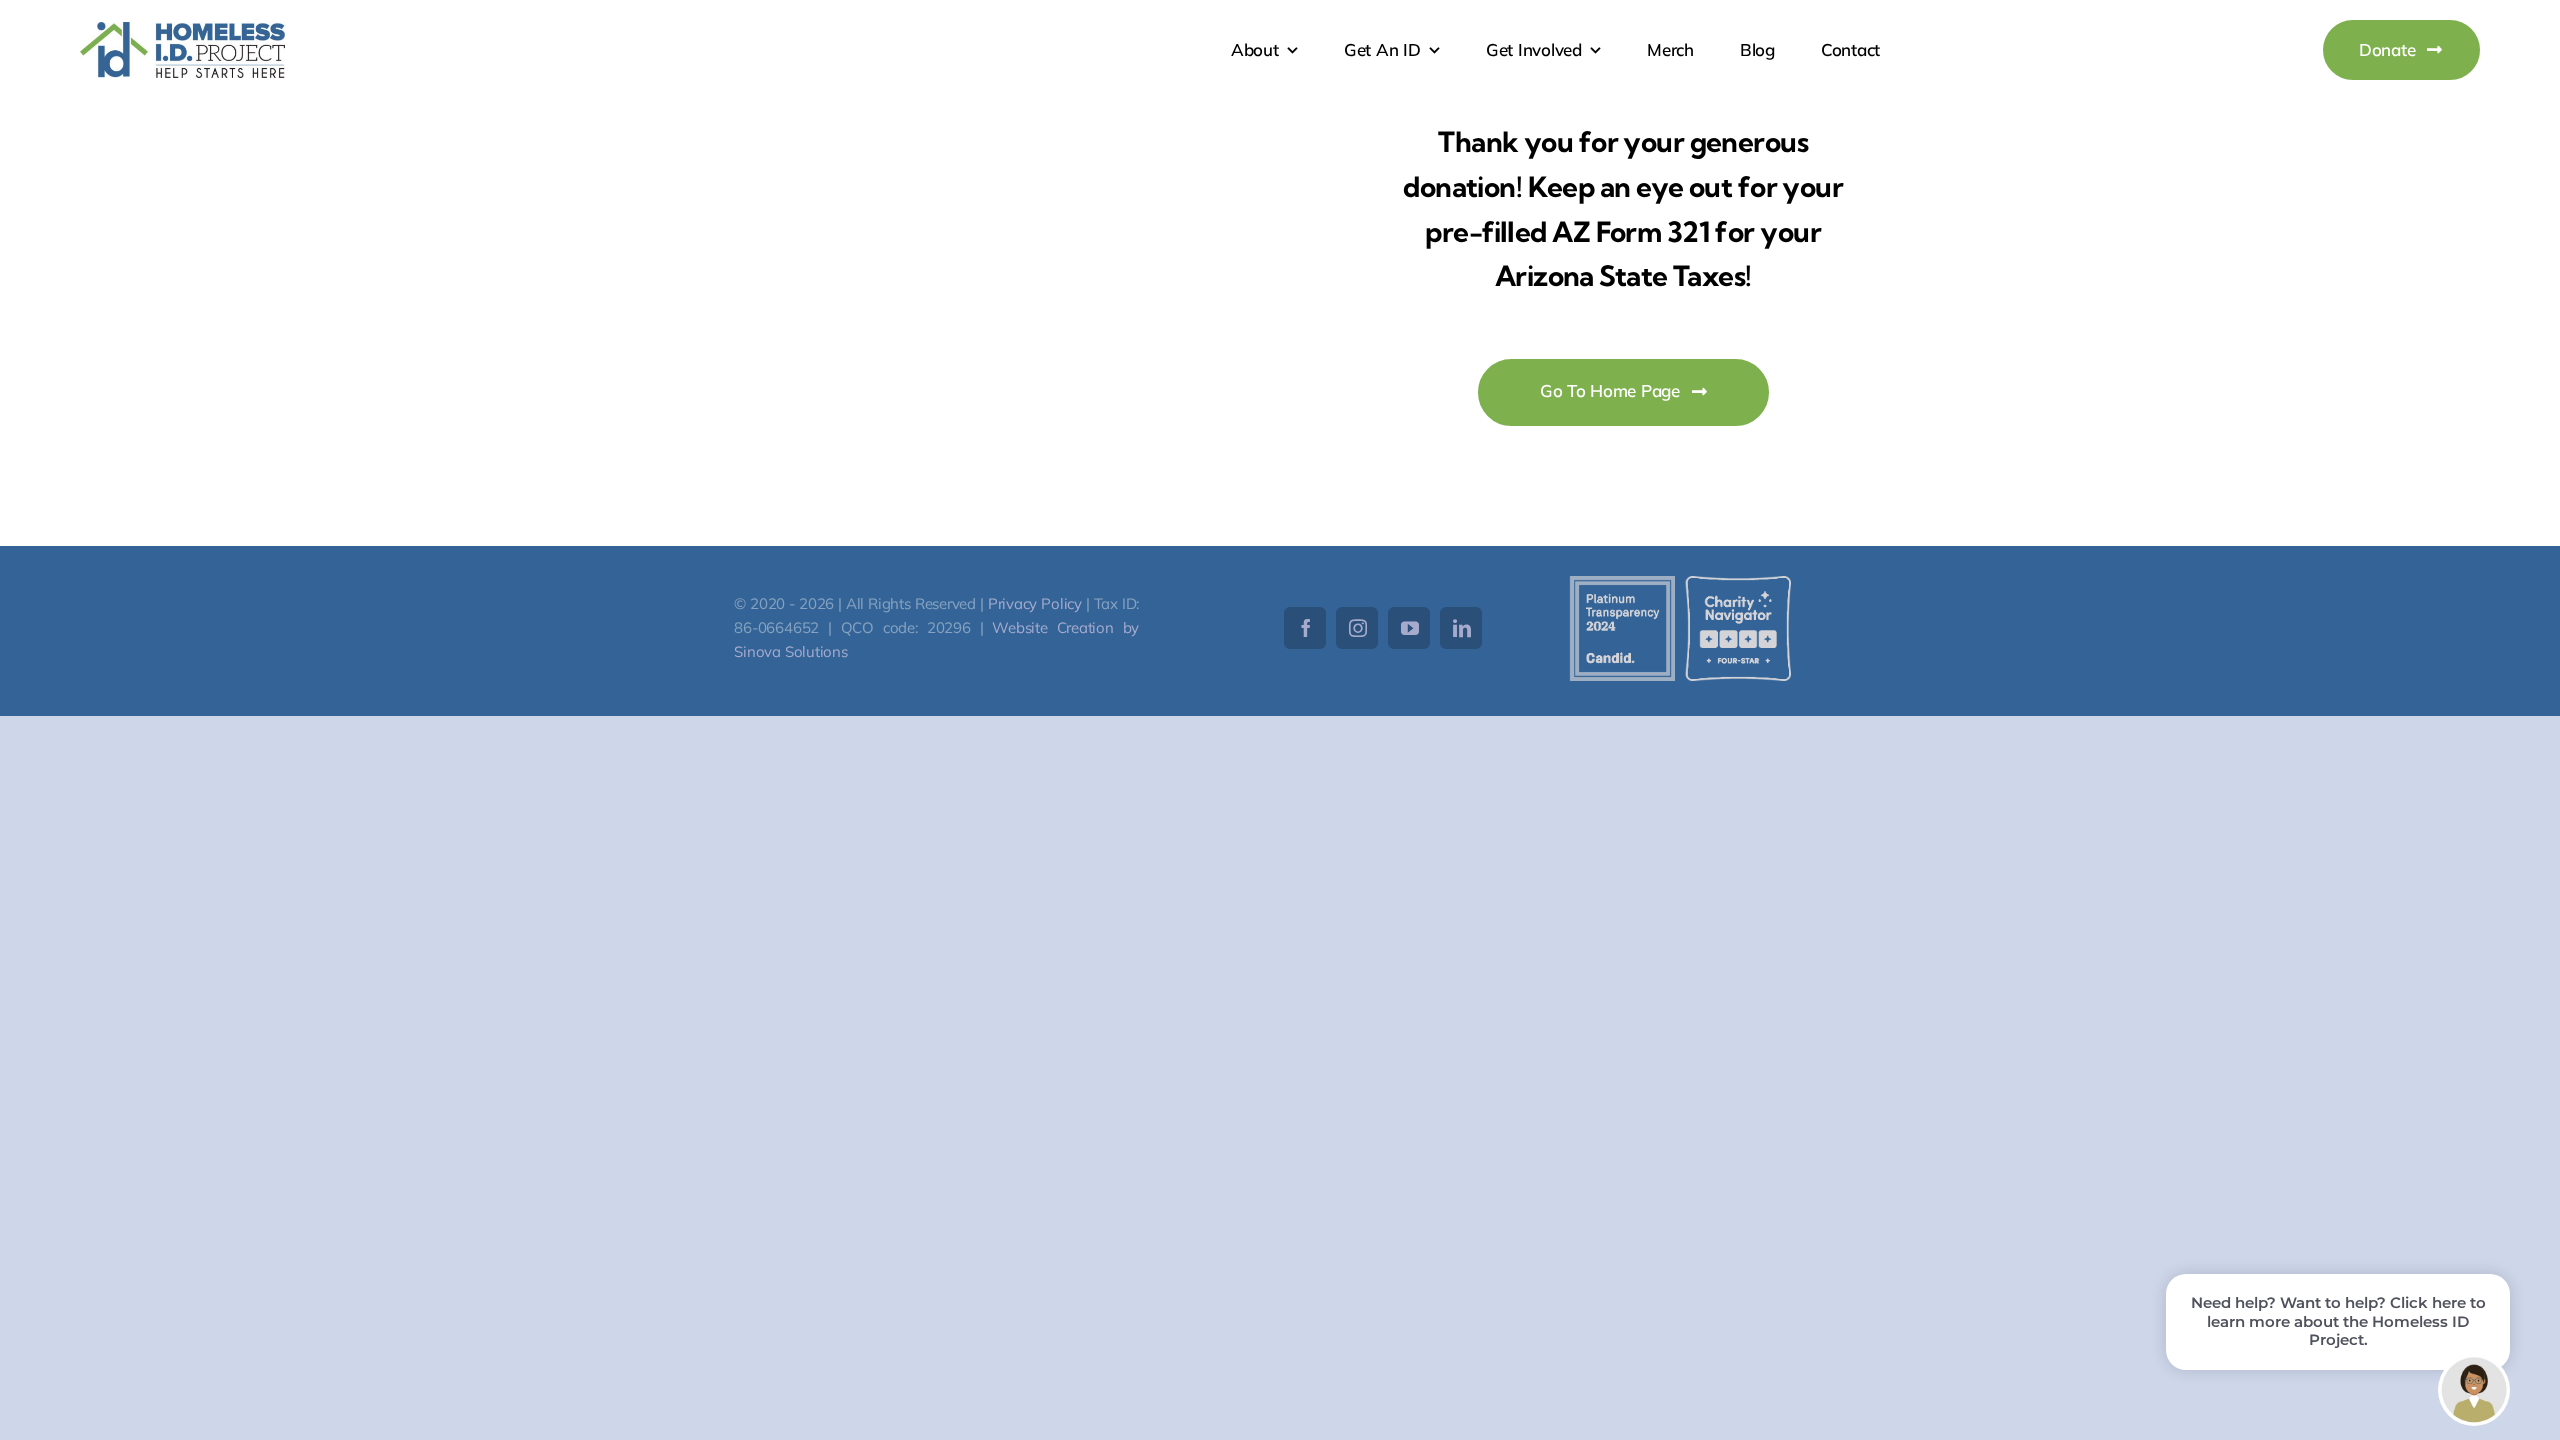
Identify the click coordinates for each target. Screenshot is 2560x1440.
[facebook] (1305, 628)
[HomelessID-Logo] (182, 30)
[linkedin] (1461, 628)
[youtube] (1409, 628)
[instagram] (1357, 628)
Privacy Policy (1035, 603)
